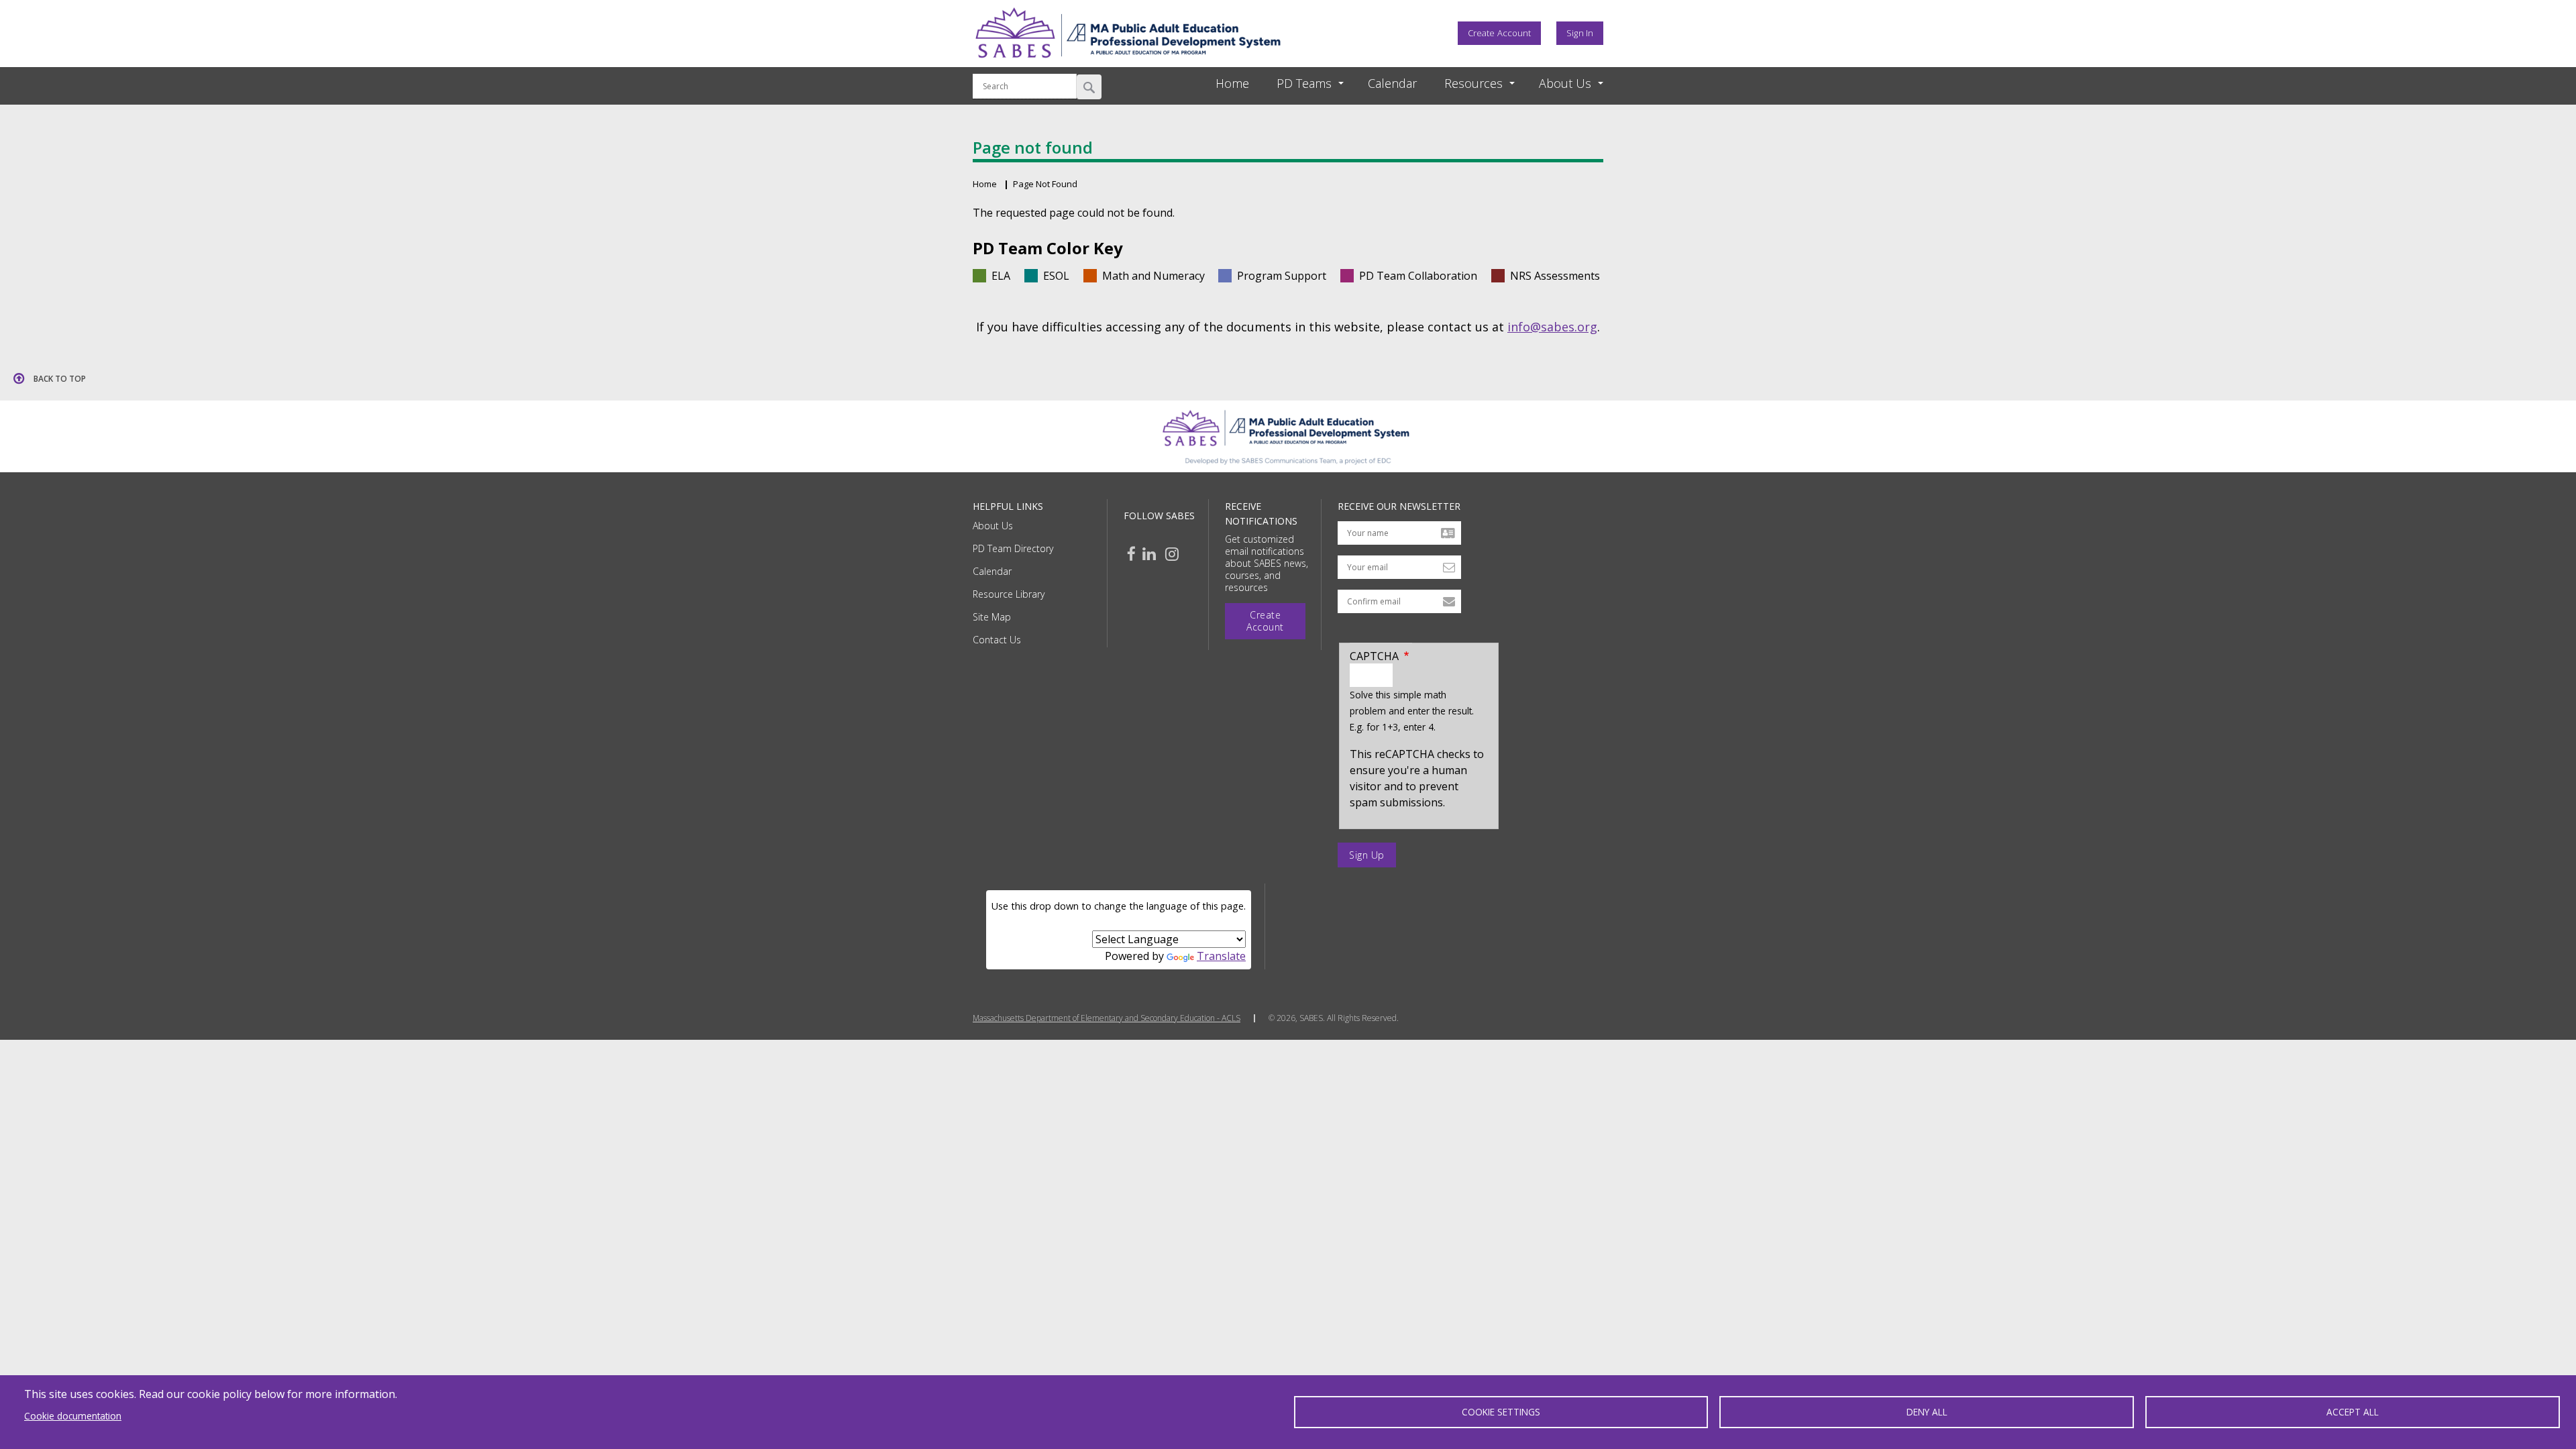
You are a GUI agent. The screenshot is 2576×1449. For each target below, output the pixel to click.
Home (985, 184)
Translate (1221, 956)
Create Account (1499, 33)
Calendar (992, 571)
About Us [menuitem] (1565, 83)
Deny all (1927, 1412)
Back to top (60, 379)
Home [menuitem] (1232, 83)
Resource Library (1009, 594)
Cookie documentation (73, 1416)
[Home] (1128, 62)
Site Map (992, 617)
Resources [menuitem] (1473, 83)
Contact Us (997, 640)
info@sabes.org (1552, 327)
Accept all (2353, 1412)
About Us (993, 526)
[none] (1298, 84)
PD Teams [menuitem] (1304, 83)
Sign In (1580, 33)
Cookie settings (1501, 1412)
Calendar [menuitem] (1392, 83)
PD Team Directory (1013, 548)
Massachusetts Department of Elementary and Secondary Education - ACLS (1107, 1018)
